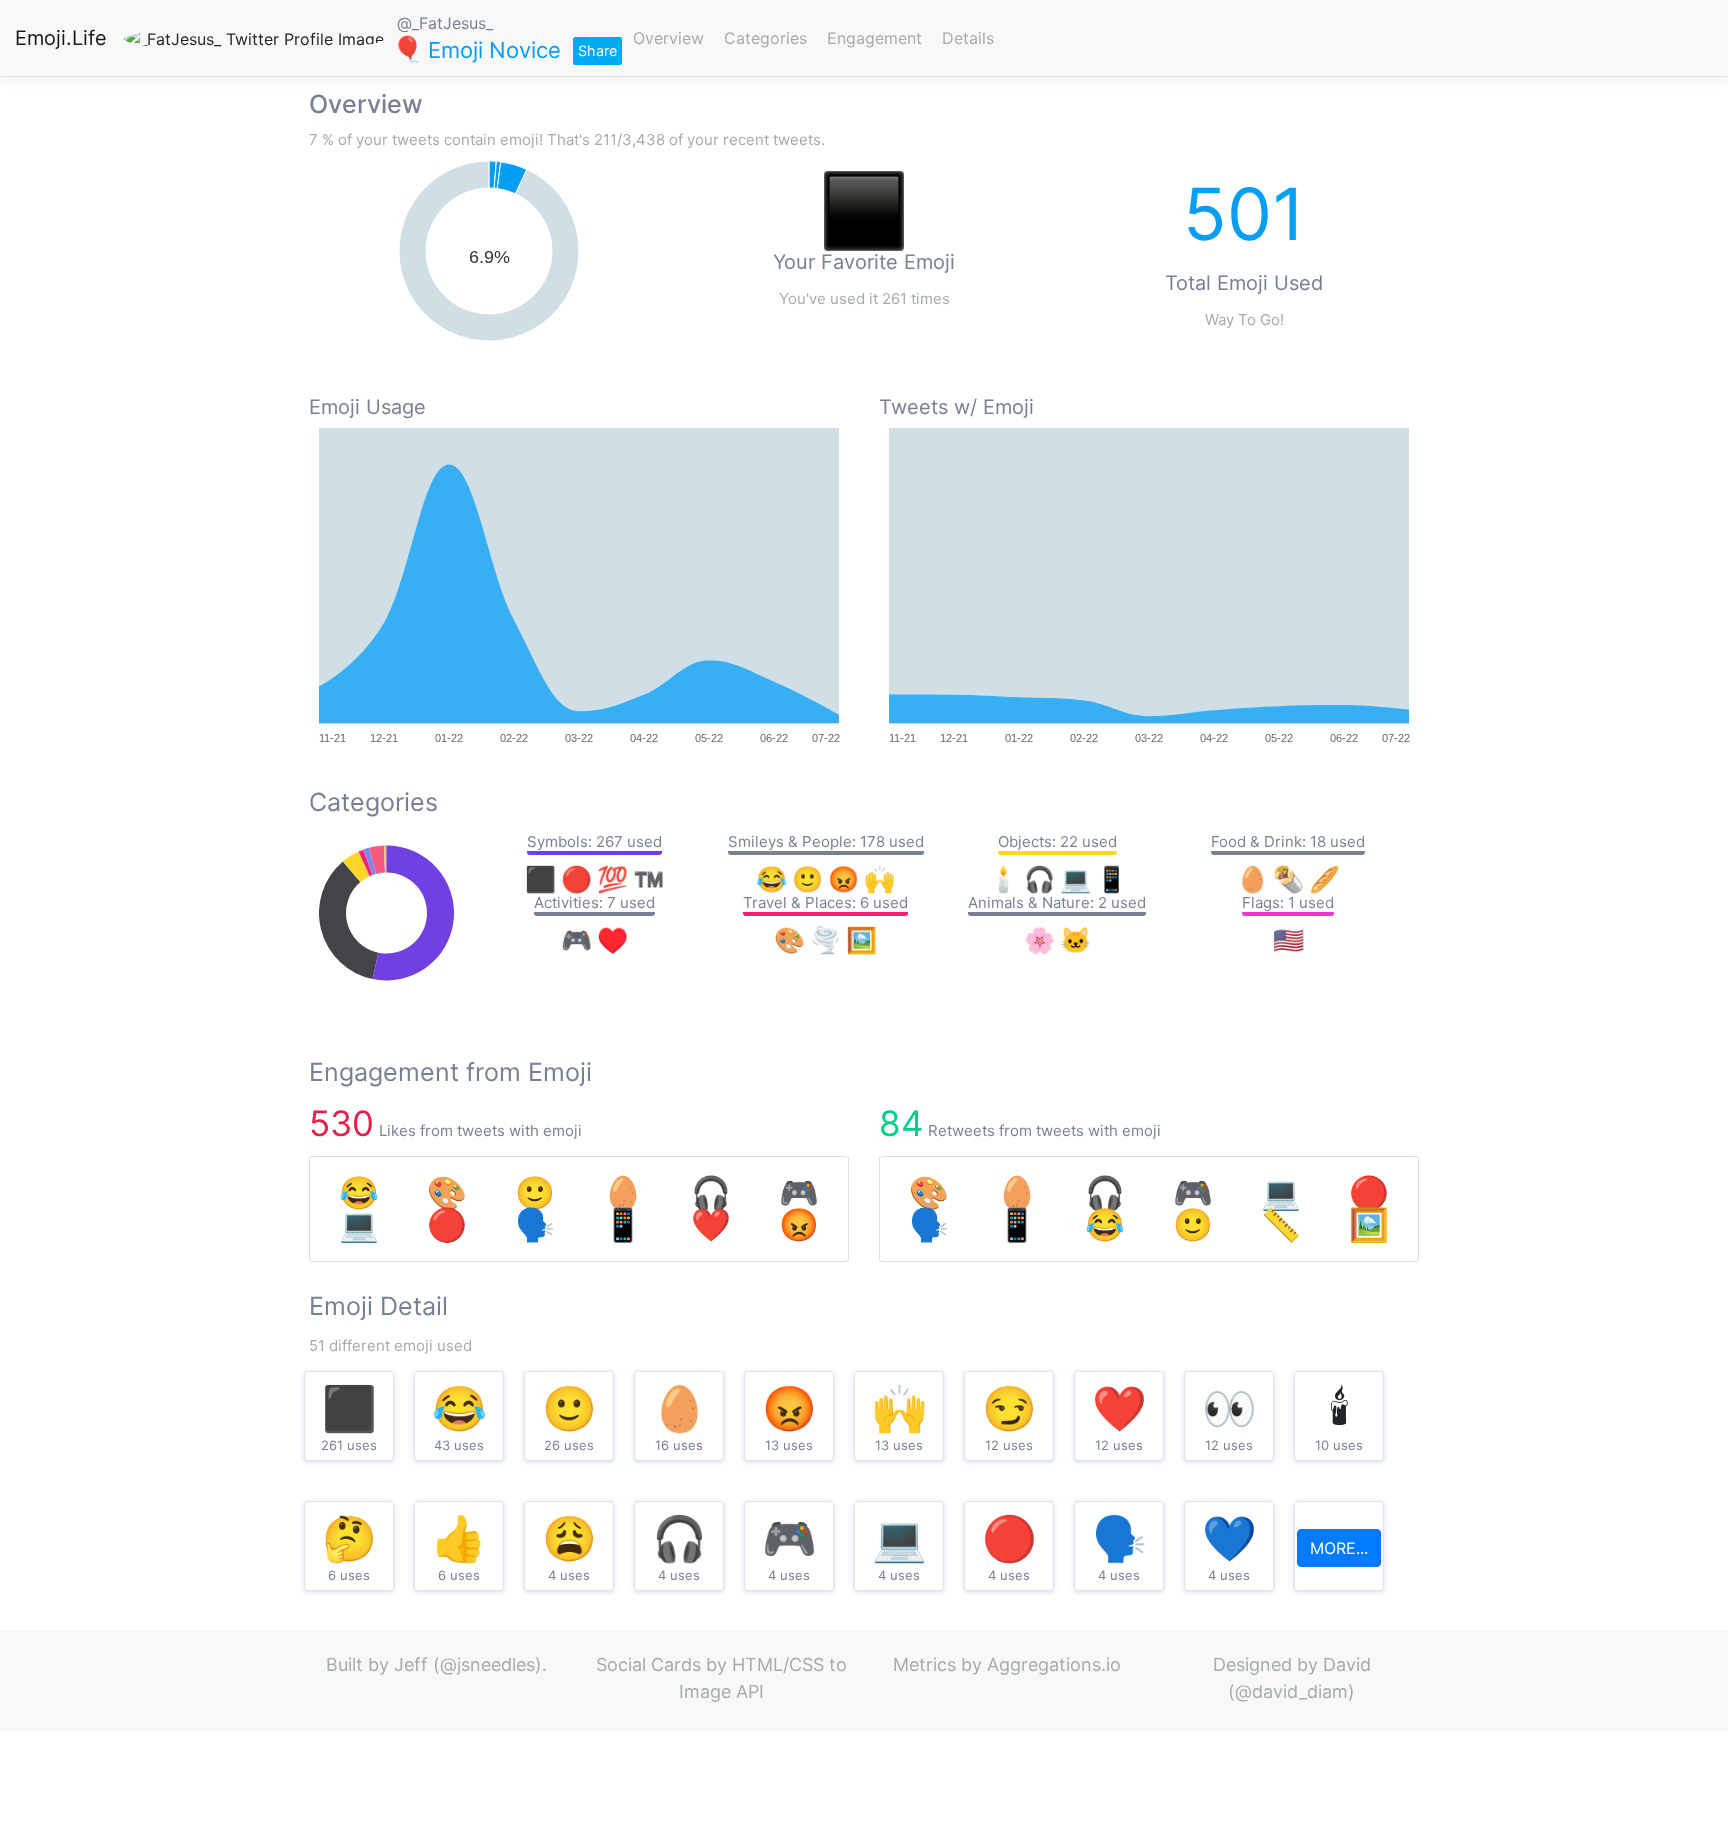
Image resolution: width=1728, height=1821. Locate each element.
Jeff (411, 1664)
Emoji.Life (61, 38)
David (1347, 1664)
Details (968, 38)
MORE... (1339, 1548)
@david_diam (1291, 1691)
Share (597, 50)
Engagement (874, 38)
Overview (668, 38)
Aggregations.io (1054, 1664)
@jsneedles (487, 1664)
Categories (765, 38)
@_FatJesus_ (445, 23)
